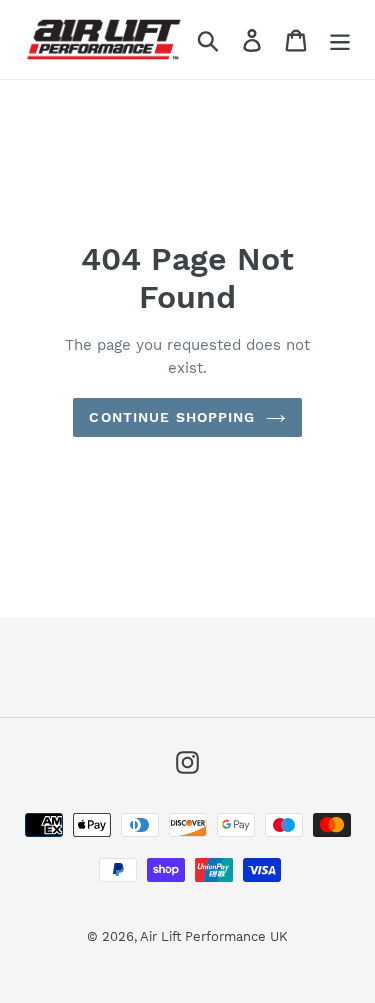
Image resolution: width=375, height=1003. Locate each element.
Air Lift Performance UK (214, 936)
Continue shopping (172, 417)
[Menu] (340, 39)
